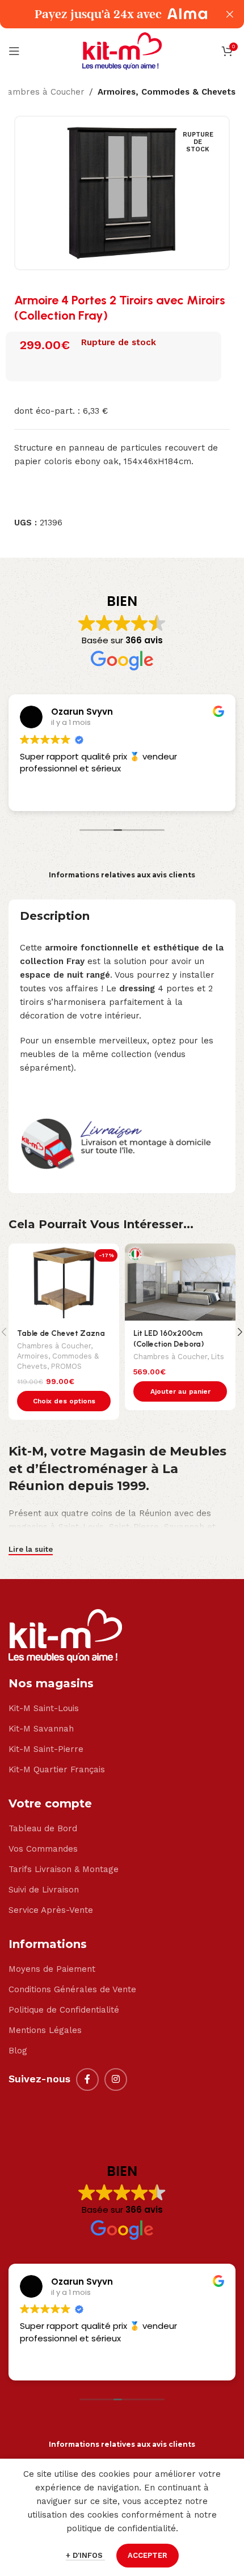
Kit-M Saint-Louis (44, 1708)
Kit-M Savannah (41, 1729)
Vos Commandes (43, 1849)
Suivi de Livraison (44, 1890)
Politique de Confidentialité (64, 2010)
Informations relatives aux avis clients (122, 875)
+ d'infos (85, 2555)
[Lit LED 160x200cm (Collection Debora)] (180, 1282)
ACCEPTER (148, 2555)
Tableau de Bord (43, 1828)
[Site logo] (122, 50)
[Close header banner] (230, 14)
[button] (180, 1391)
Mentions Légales (45, 2030)
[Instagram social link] (116, 2080)
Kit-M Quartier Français (57, 1769)
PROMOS (66, 1366)
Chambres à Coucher (54, 1346)
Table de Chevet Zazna (61, 1333)
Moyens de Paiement (52, 1969)
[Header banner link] (105, 14)
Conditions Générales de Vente (72, 1989)
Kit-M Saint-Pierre (46, 1749)
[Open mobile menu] (14, 51)
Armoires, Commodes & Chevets (167, 92)
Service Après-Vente (51, 1910)
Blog (18, 2051)
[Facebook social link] (87, 2080)
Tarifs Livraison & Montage (64, 1869)
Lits (218, 1357)
